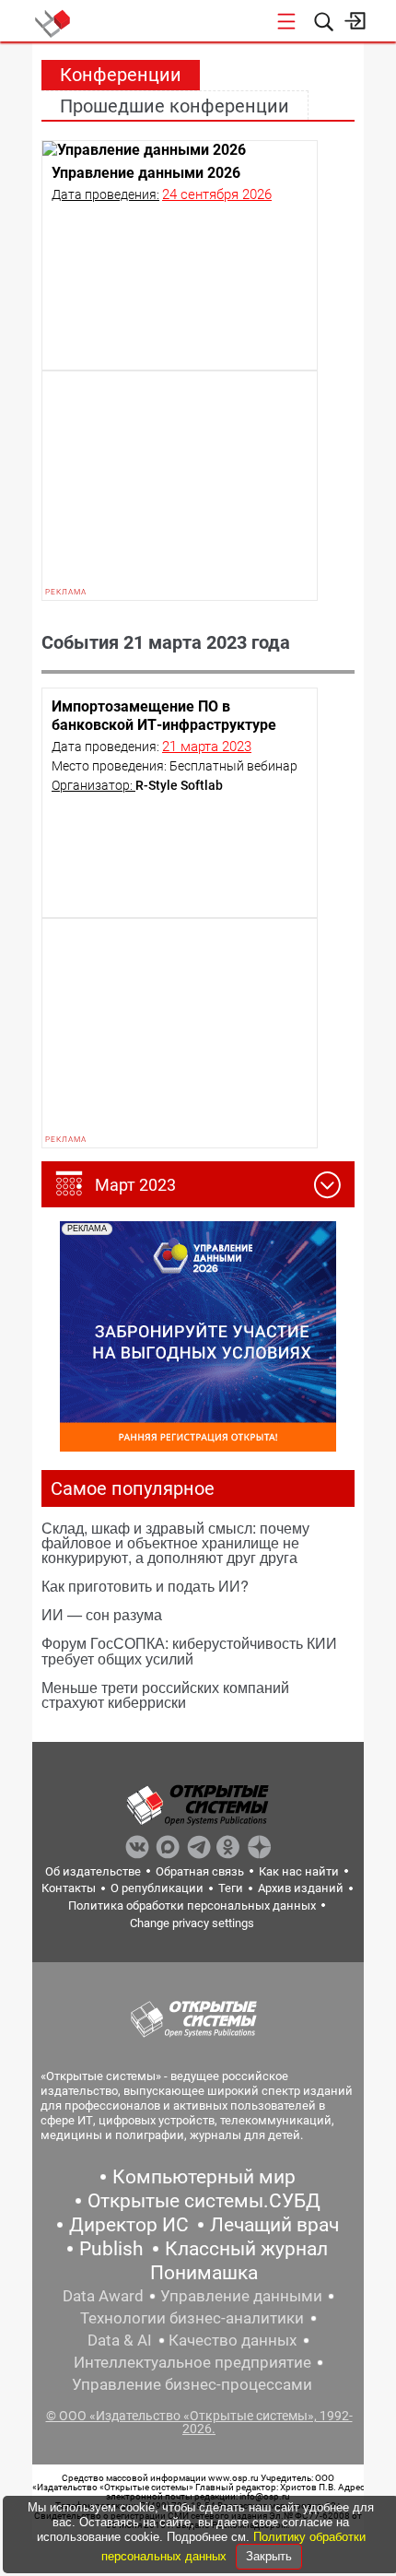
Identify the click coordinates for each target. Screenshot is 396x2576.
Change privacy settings (192, 1923)
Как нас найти (299, 1871)
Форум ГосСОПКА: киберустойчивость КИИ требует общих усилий (189, 1650)
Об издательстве (93, 1871)
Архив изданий (301, 1888)
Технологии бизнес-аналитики (192, 2318)
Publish (111, 2249)
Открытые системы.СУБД (204, 2201)
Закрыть (269, 2556)
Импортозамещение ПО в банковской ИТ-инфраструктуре (164, 716)
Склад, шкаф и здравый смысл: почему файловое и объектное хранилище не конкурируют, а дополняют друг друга (175, 1542)
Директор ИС (129, 2225)
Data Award (103, 2296)
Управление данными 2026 (146, 173)
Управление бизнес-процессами (192, 2384)
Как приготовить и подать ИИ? (145, 1586)
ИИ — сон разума (102, 1614)
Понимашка (204, 2273)
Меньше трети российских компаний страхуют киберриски (165, 1694)
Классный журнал (246, 2249)
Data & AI (120, 2340)
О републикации (157, 1888)
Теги (231, 1888)
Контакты (69, 1888)
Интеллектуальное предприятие (192, 2362)
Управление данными (241, 2296)
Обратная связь (200, 1871)
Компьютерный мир (204, 2177)
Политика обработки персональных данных (192, 1906)
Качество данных (233, 2340)
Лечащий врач (274, 2225)
